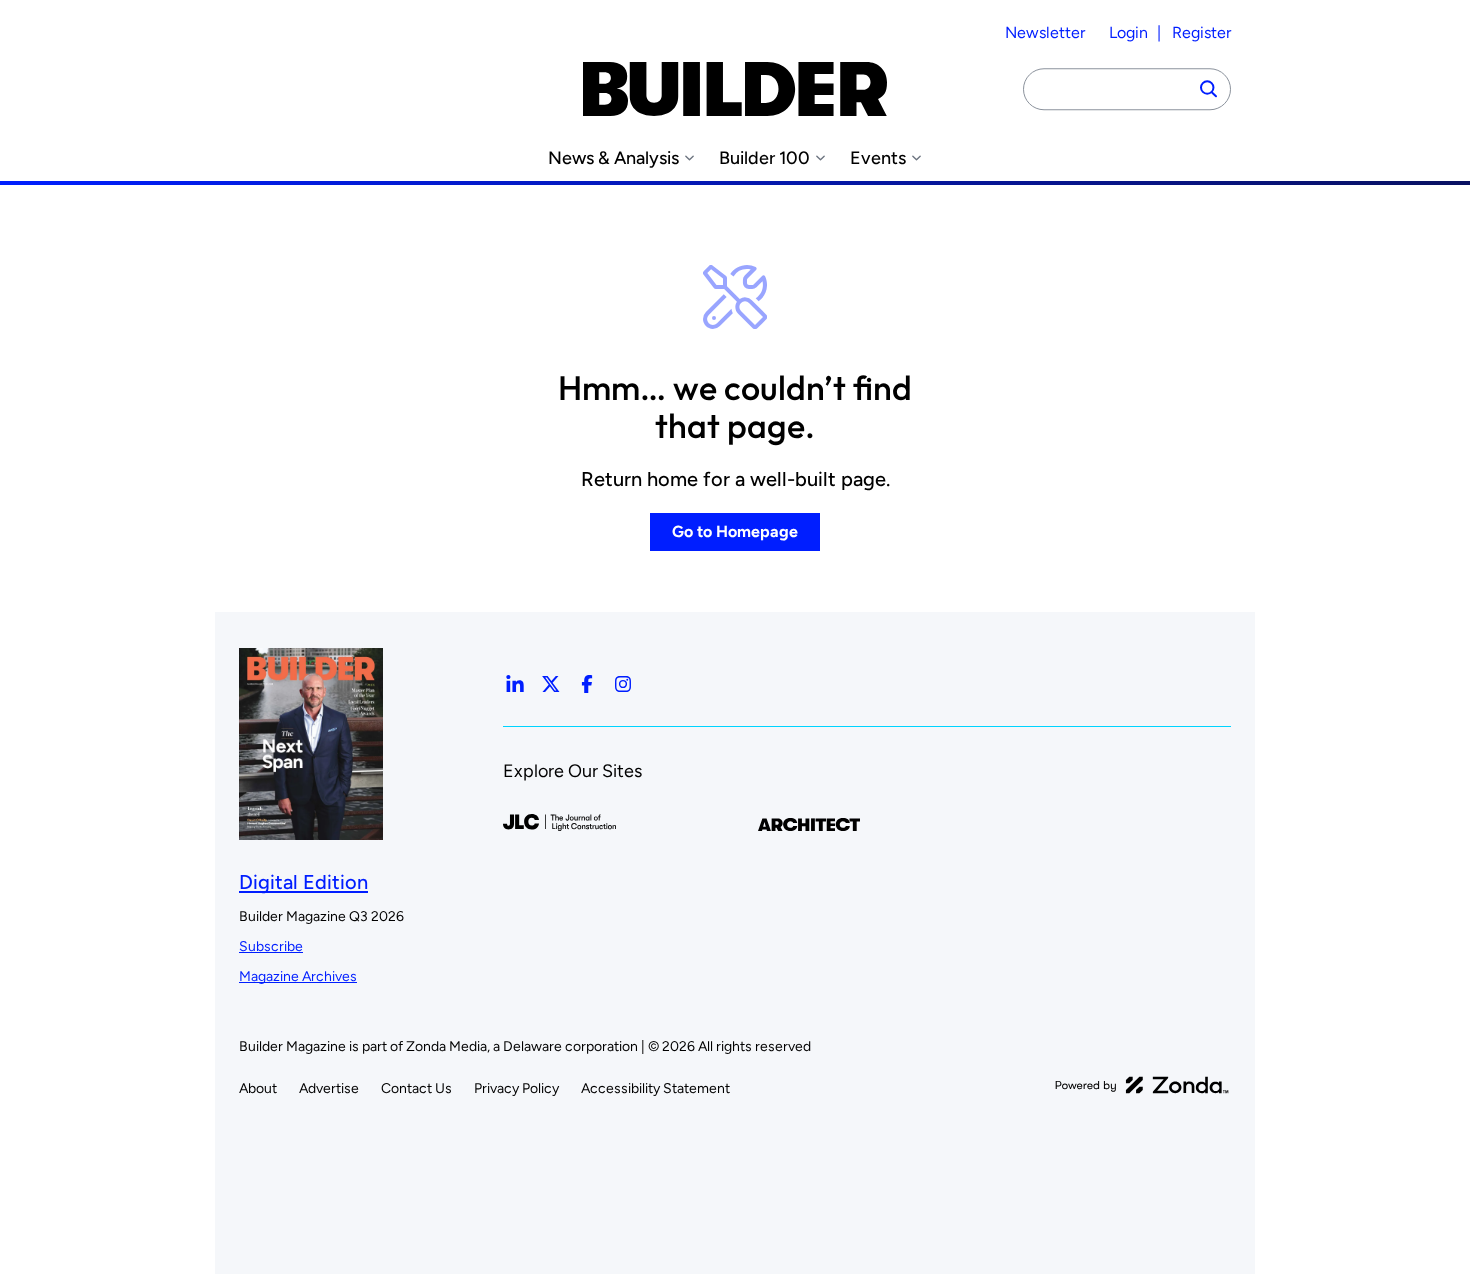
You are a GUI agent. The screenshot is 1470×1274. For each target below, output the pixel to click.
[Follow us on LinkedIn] (515, 684)
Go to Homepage (735, 531)
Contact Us (416, 1088)
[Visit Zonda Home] (1142, 1085)
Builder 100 (764, 158)
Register (1201, 32)
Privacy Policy (516, 1088)
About (258, 1088)
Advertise (329, 1088)
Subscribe (271, 946)
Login (1128, 32)
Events (878, 158)
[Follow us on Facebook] (587, 684)
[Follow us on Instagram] (623, 684)
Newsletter (1045, 32)
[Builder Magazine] (735, 89)
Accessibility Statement (655, 1088)
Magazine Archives (298, 976)
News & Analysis (613, 158)
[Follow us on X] (551, 684)
